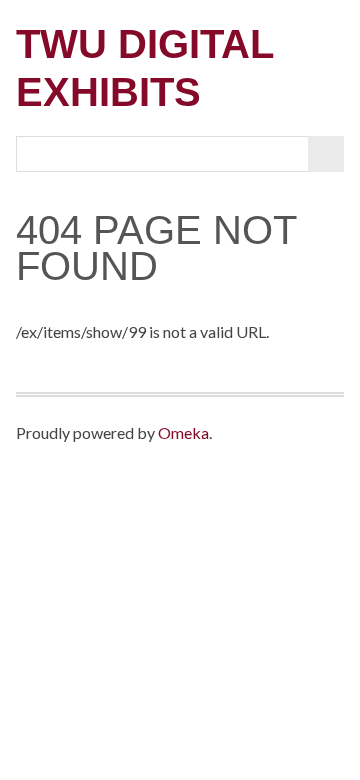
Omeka (183, 432)
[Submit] (326, 154)
